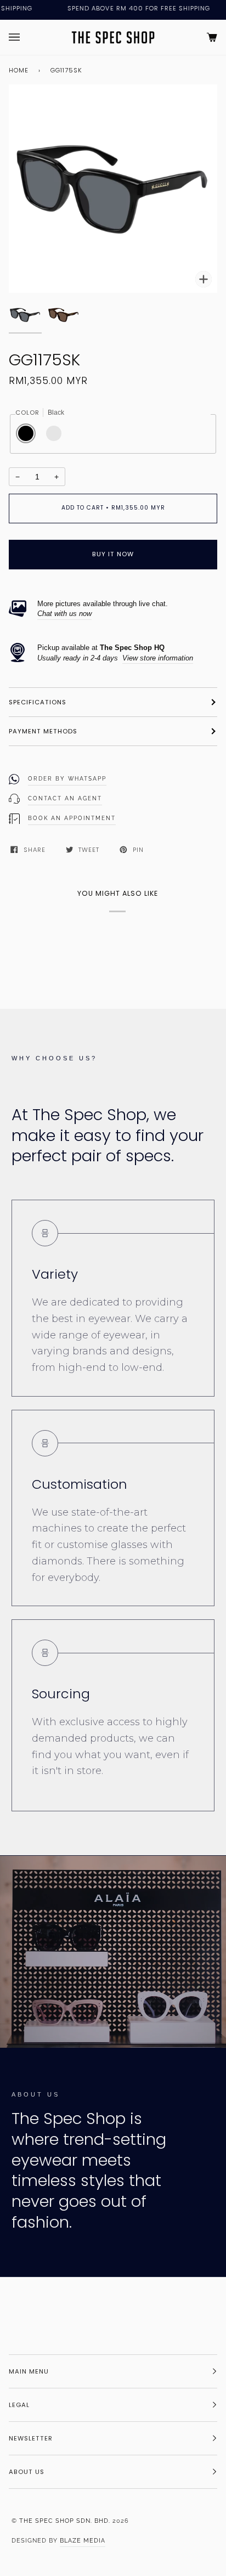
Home (19, 70)
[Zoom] (113, 189)
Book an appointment (72, 818)
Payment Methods (43, 731)
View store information (158, 658)
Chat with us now (64, 614)
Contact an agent (65, 798)
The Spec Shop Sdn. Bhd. (65, 2521)
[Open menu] (25, 37)
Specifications (38, 702)
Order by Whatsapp (67, 779)
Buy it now (113, 554)
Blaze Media (83, 2540)
